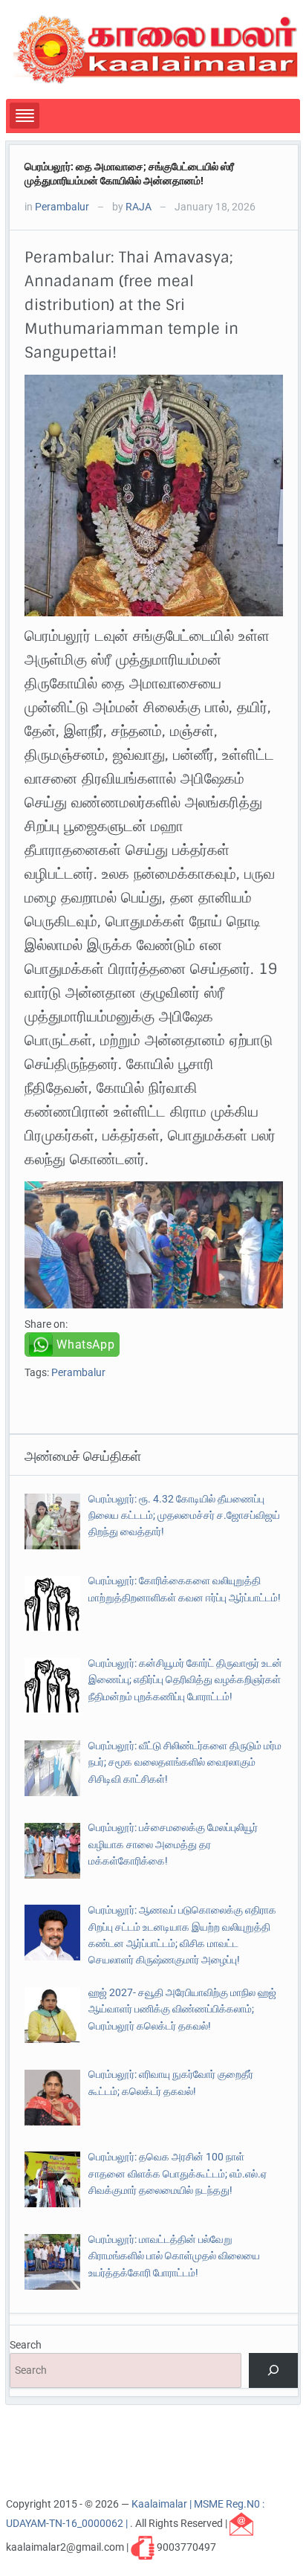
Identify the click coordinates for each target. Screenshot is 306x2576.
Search (26, 2345)
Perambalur (62, 207)
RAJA (139, 207)
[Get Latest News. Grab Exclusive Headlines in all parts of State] (156, 48)
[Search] (273, 2370)
